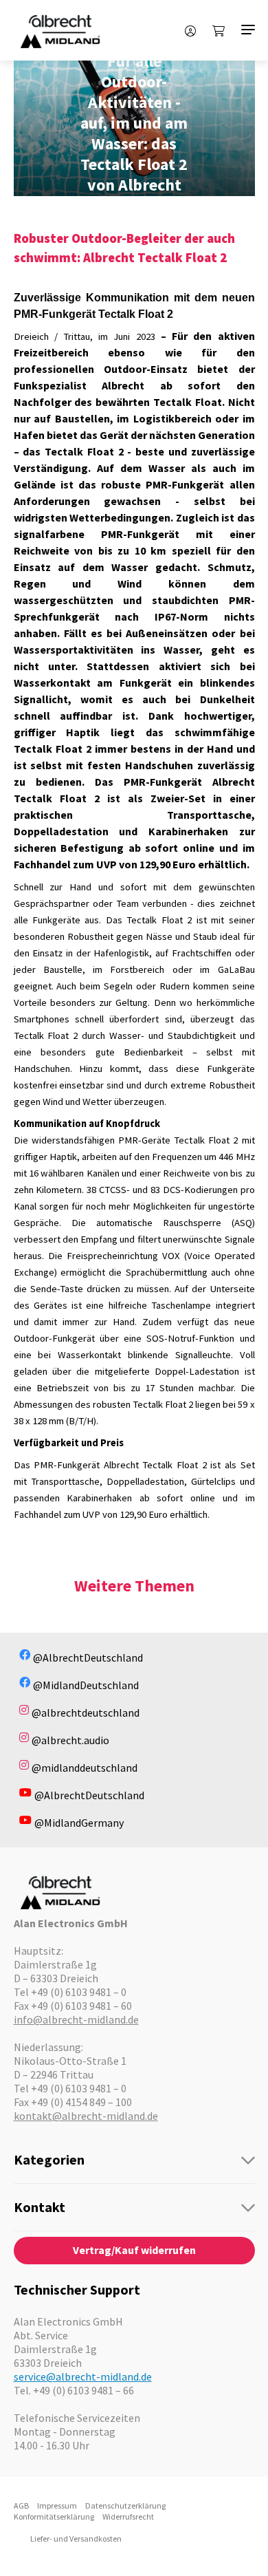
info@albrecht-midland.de (76, 2019)
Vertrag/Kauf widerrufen (134, 2250)
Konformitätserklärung (54, 2516)
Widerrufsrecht (128, 2516)
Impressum (57, 2505)
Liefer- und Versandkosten (76, 2539)
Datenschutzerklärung (125, 2505)
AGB (21, 2505)
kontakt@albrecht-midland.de (86, 2116)
